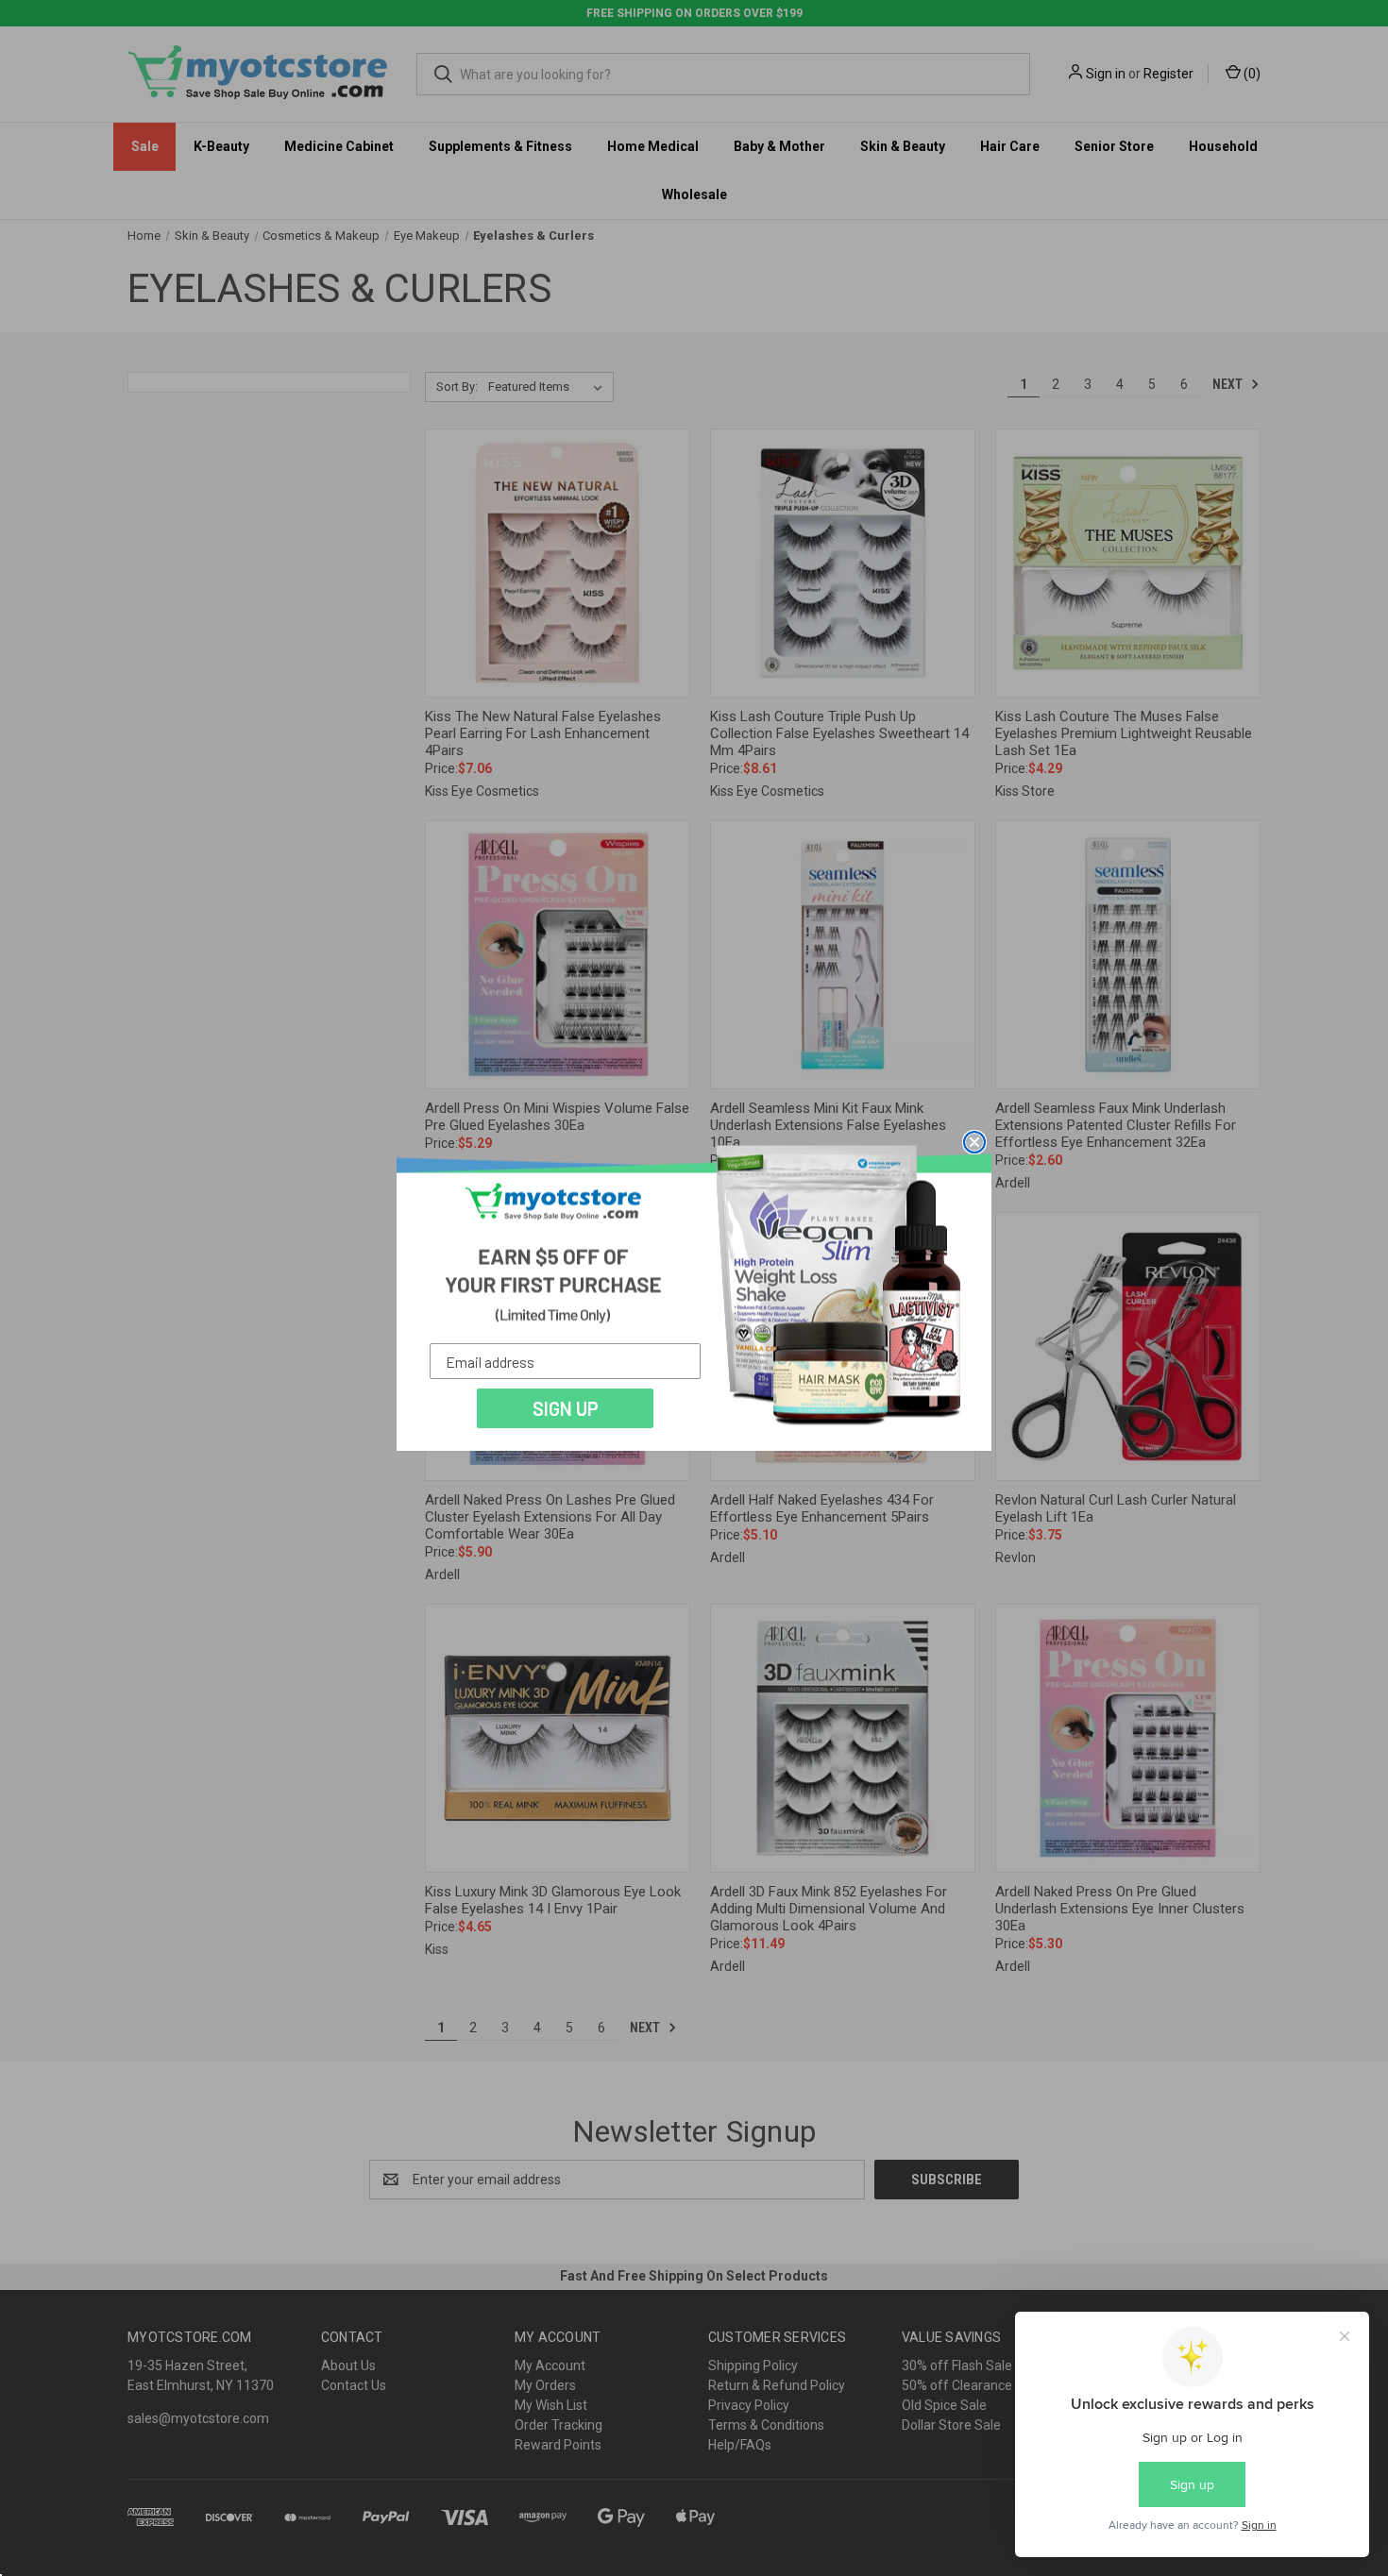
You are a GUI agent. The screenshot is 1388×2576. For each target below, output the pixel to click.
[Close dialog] (974, 1142)
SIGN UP (566, 1408)
